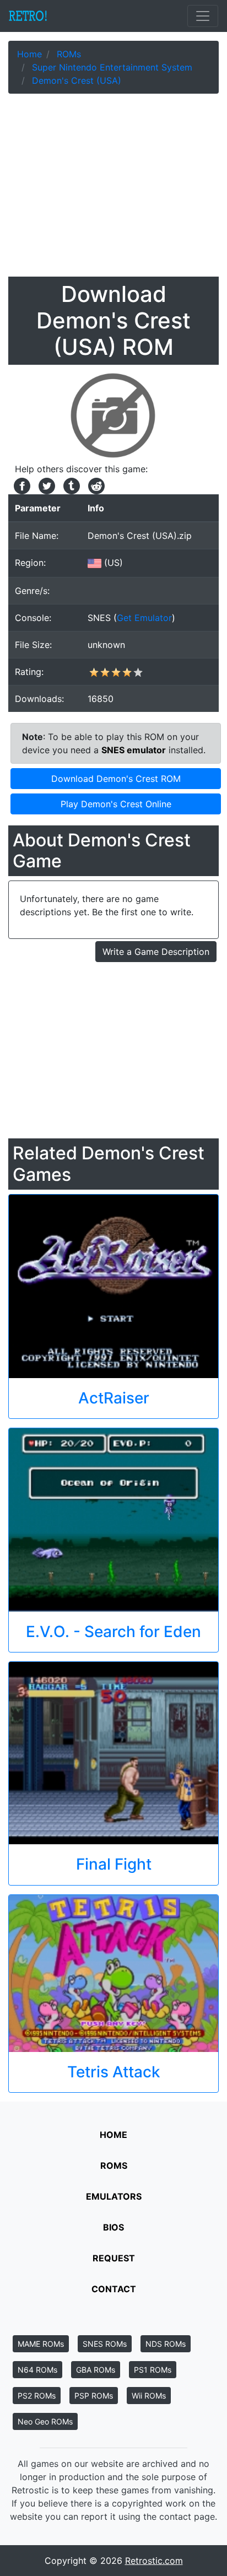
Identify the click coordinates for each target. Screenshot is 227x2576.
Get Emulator (144, 618)
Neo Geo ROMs (45, 2421)
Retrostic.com (154, 2561)
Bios (113, 2227)
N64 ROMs (37, 2370)
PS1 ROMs (153, 2370)
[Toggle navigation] (203, 16)
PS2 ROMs (37, 2396)
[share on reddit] (94, 485)
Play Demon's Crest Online (116, 804)
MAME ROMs (41, 2344)
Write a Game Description (156, 952)
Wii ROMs (149, 2396)
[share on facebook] (21, 485)
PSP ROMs (94, 2396)
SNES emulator (134, 750)
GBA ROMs (96, 2370)
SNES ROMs (105, 2344)
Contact (114, 2289)
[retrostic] (28, 16)
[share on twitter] (45, 485)
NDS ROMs (166, 2344)
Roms (114, 2165)
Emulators (114, 2196)
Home (113, 2135)
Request (114, 2258)
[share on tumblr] (70, 485)
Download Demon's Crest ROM (116, 779)
